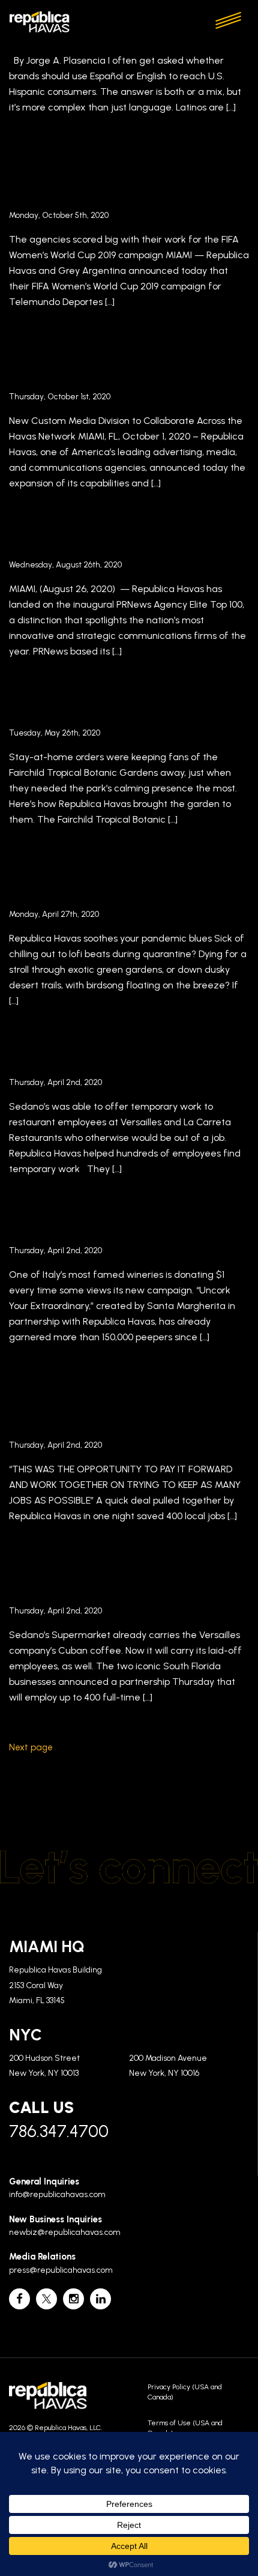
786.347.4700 (59, 2131)
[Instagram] (73, 2299)
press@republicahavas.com (61, 2270)
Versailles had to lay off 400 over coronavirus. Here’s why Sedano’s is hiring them (120, 1580)
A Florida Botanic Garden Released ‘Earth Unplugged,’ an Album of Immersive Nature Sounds (123, 883)
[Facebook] (19, 2299)
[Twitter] (46, 2299)
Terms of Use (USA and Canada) (185, 2428)
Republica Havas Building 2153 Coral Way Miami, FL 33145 (55, 1985)
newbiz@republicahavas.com (65, 2232)
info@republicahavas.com (57, 2194)
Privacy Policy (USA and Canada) (185, 2392)
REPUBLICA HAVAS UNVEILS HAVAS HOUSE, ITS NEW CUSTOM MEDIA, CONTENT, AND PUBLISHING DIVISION (118, 366)
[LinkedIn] (100, 2299)
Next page (31, 1747)
